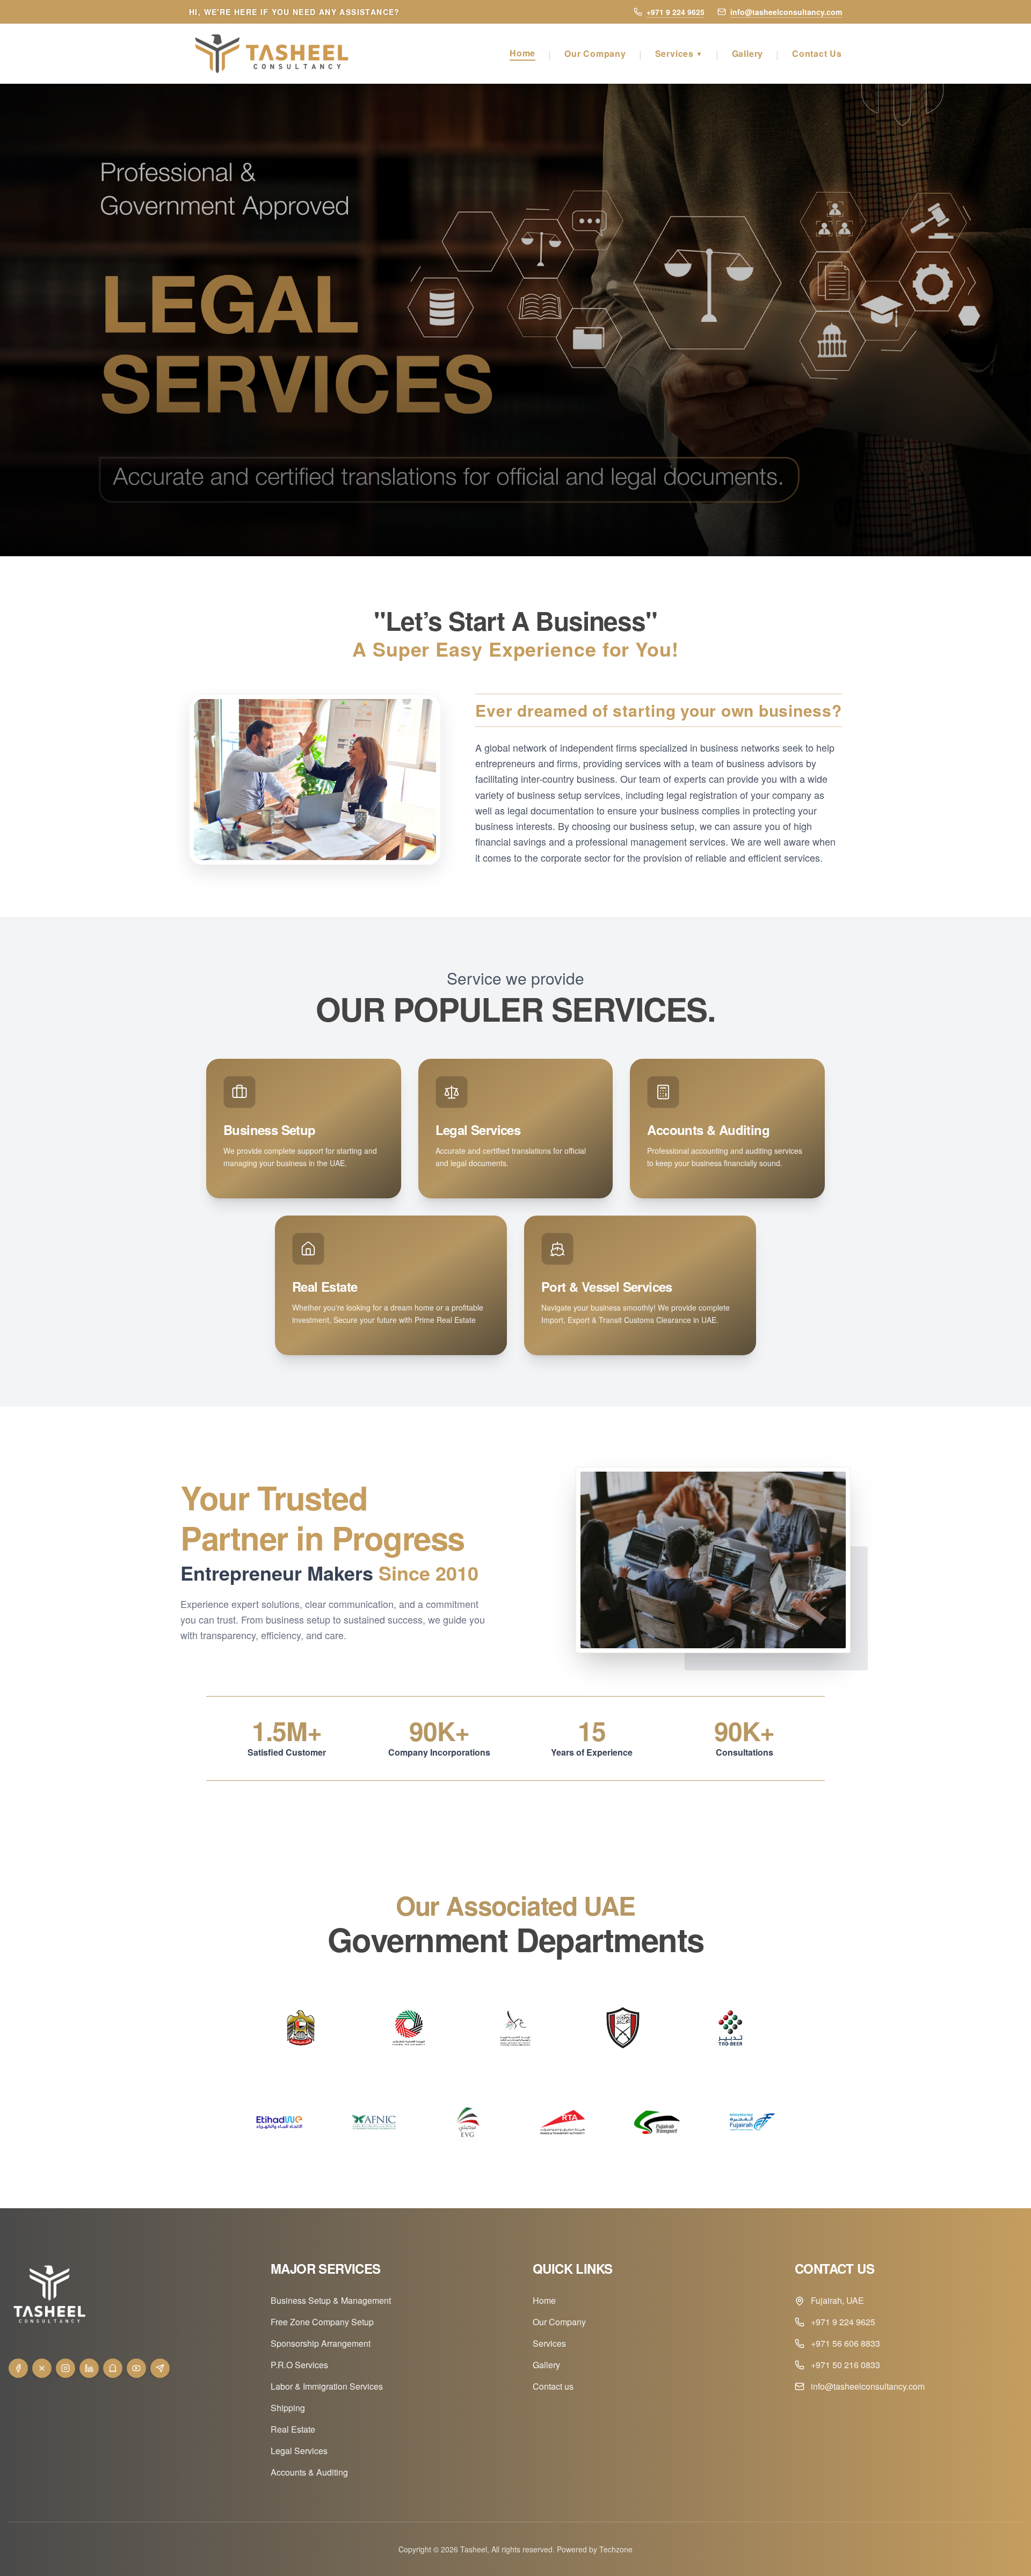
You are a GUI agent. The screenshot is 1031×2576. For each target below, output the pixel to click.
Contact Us (817, 53)
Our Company (595, 53)
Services (679, 53)
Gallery (748, 53)
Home (522, 53)
